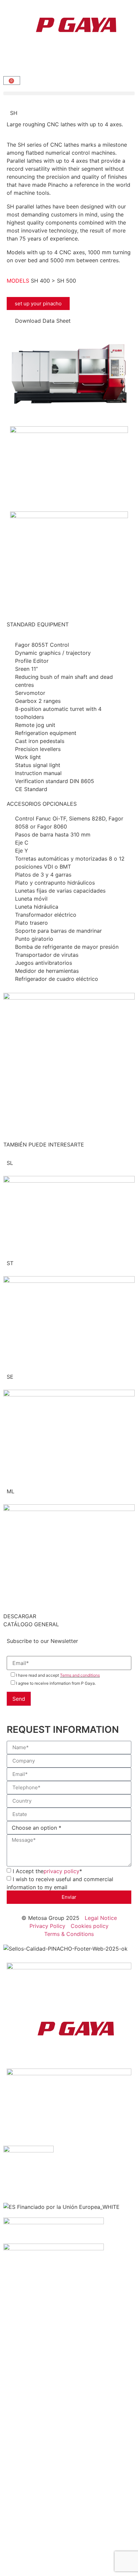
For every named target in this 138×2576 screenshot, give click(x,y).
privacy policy (61, 1871)
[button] (69, 93)
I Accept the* (47, 1871)
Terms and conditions (80, 1675)
